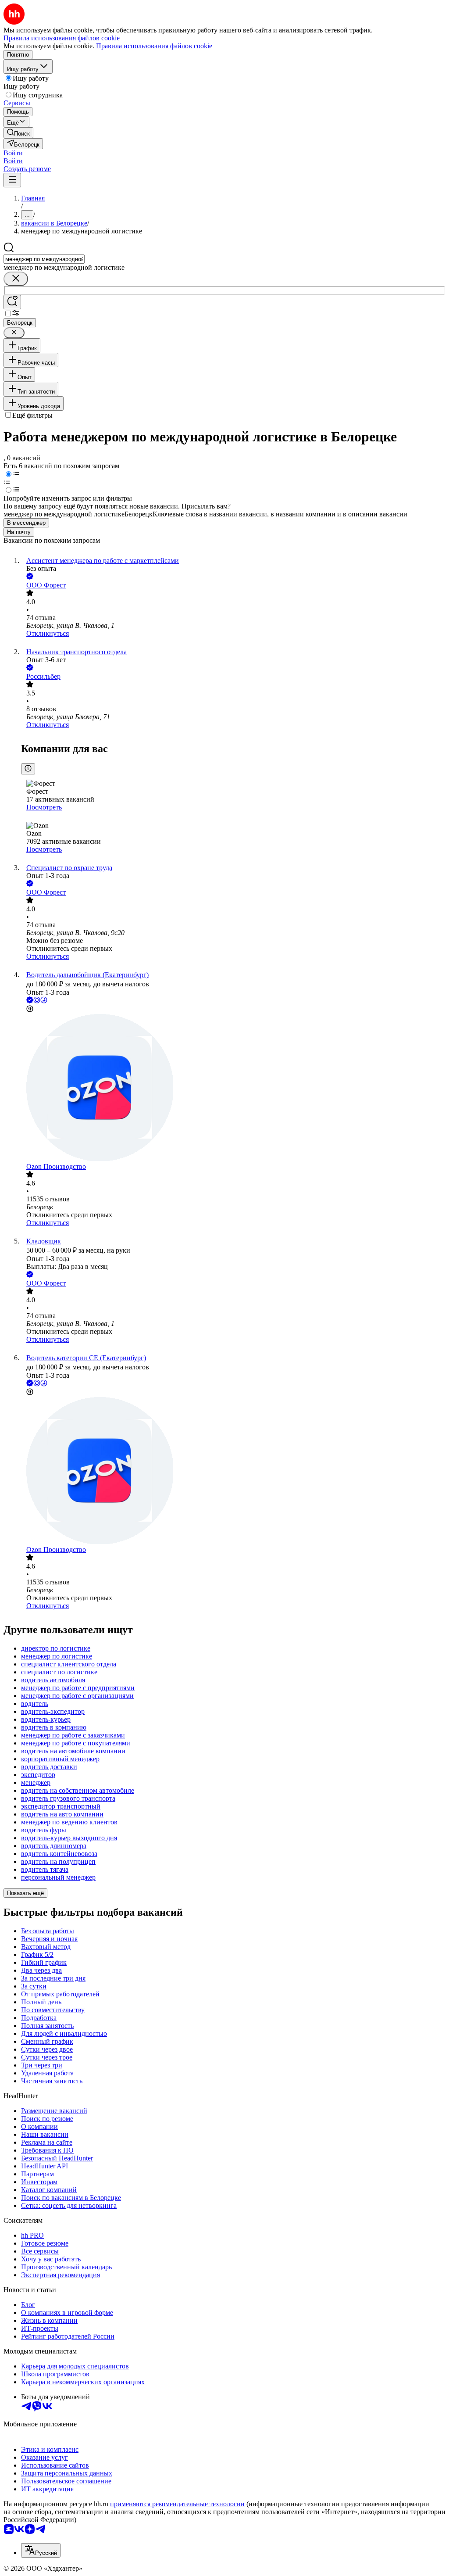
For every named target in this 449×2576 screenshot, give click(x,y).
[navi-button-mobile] (12, 180)
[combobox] (44, 259)
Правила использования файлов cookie (154, 46)
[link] (18, 133)
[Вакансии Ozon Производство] (233, 1088)
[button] (13, 153)
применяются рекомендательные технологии (177, 2504)
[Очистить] (16, 279)
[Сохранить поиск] (12, 302)
